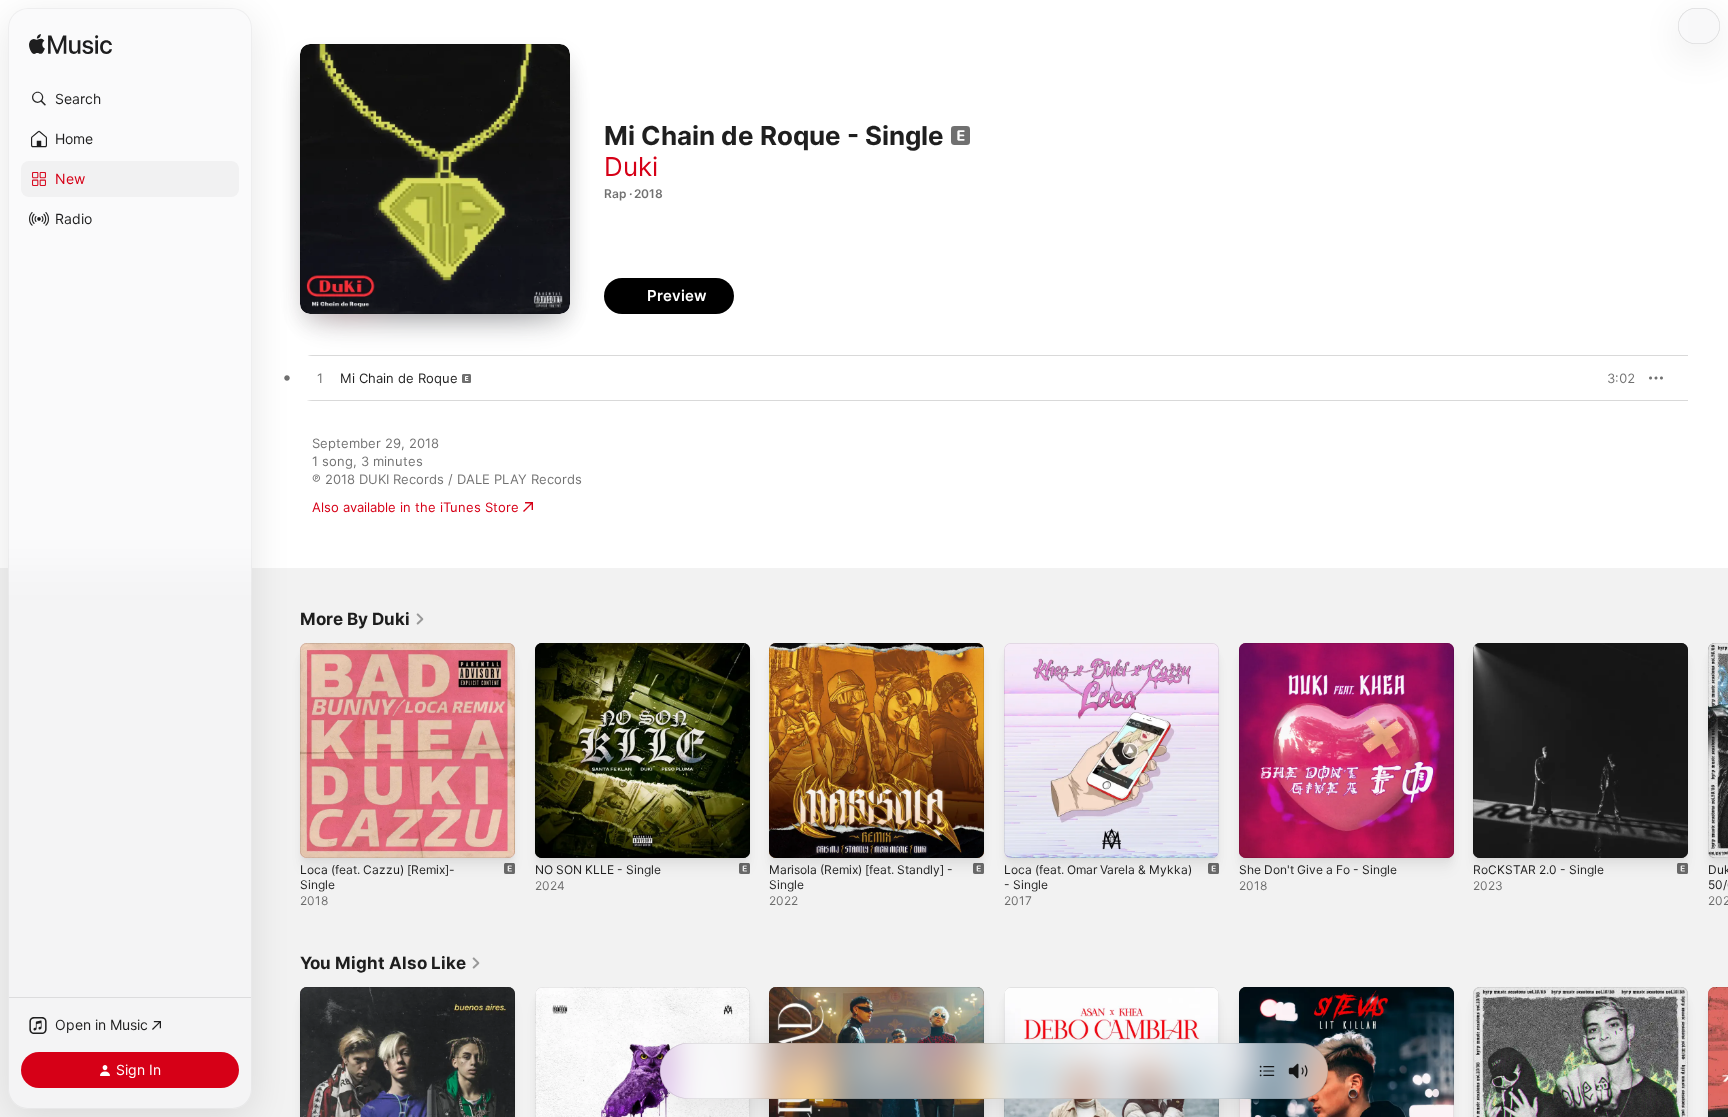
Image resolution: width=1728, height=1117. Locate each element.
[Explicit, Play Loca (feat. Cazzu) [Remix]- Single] (325, 833)
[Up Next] (1267, 1071)
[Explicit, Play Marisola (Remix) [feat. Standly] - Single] (794, 833)
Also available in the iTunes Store (415, 507)
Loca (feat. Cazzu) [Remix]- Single (406, 651)
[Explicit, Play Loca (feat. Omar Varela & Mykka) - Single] (1029, 833)
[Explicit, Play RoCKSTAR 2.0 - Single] (1498, 833)
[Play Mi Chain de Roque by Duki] (320, 379)
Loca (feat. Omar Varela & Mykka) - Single (1107, 659)
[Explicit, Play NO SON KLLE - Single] (560, 833)
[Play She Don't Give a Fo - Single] (1264, 833)
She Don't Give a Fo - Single (1326, 651)
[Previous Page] (280, 750)
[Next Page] (1708, 750)
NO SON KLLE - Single (604, 651)
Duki (631, 166)
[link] (363, 619)
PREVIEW (1613, 378)
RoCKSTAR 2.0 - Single (1543, 651)
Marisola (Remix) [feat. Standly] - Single (872, 659)
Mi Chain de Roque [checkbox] (399, 378)
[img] (70, 45)
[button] (130, 99)
